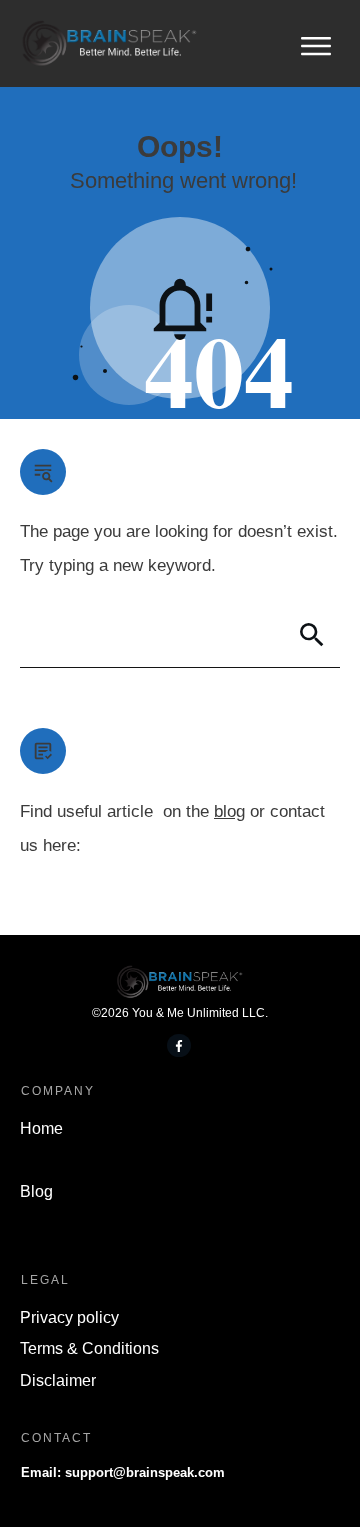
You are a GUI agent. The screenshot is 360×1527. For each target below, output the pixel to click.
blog (229, 811)
